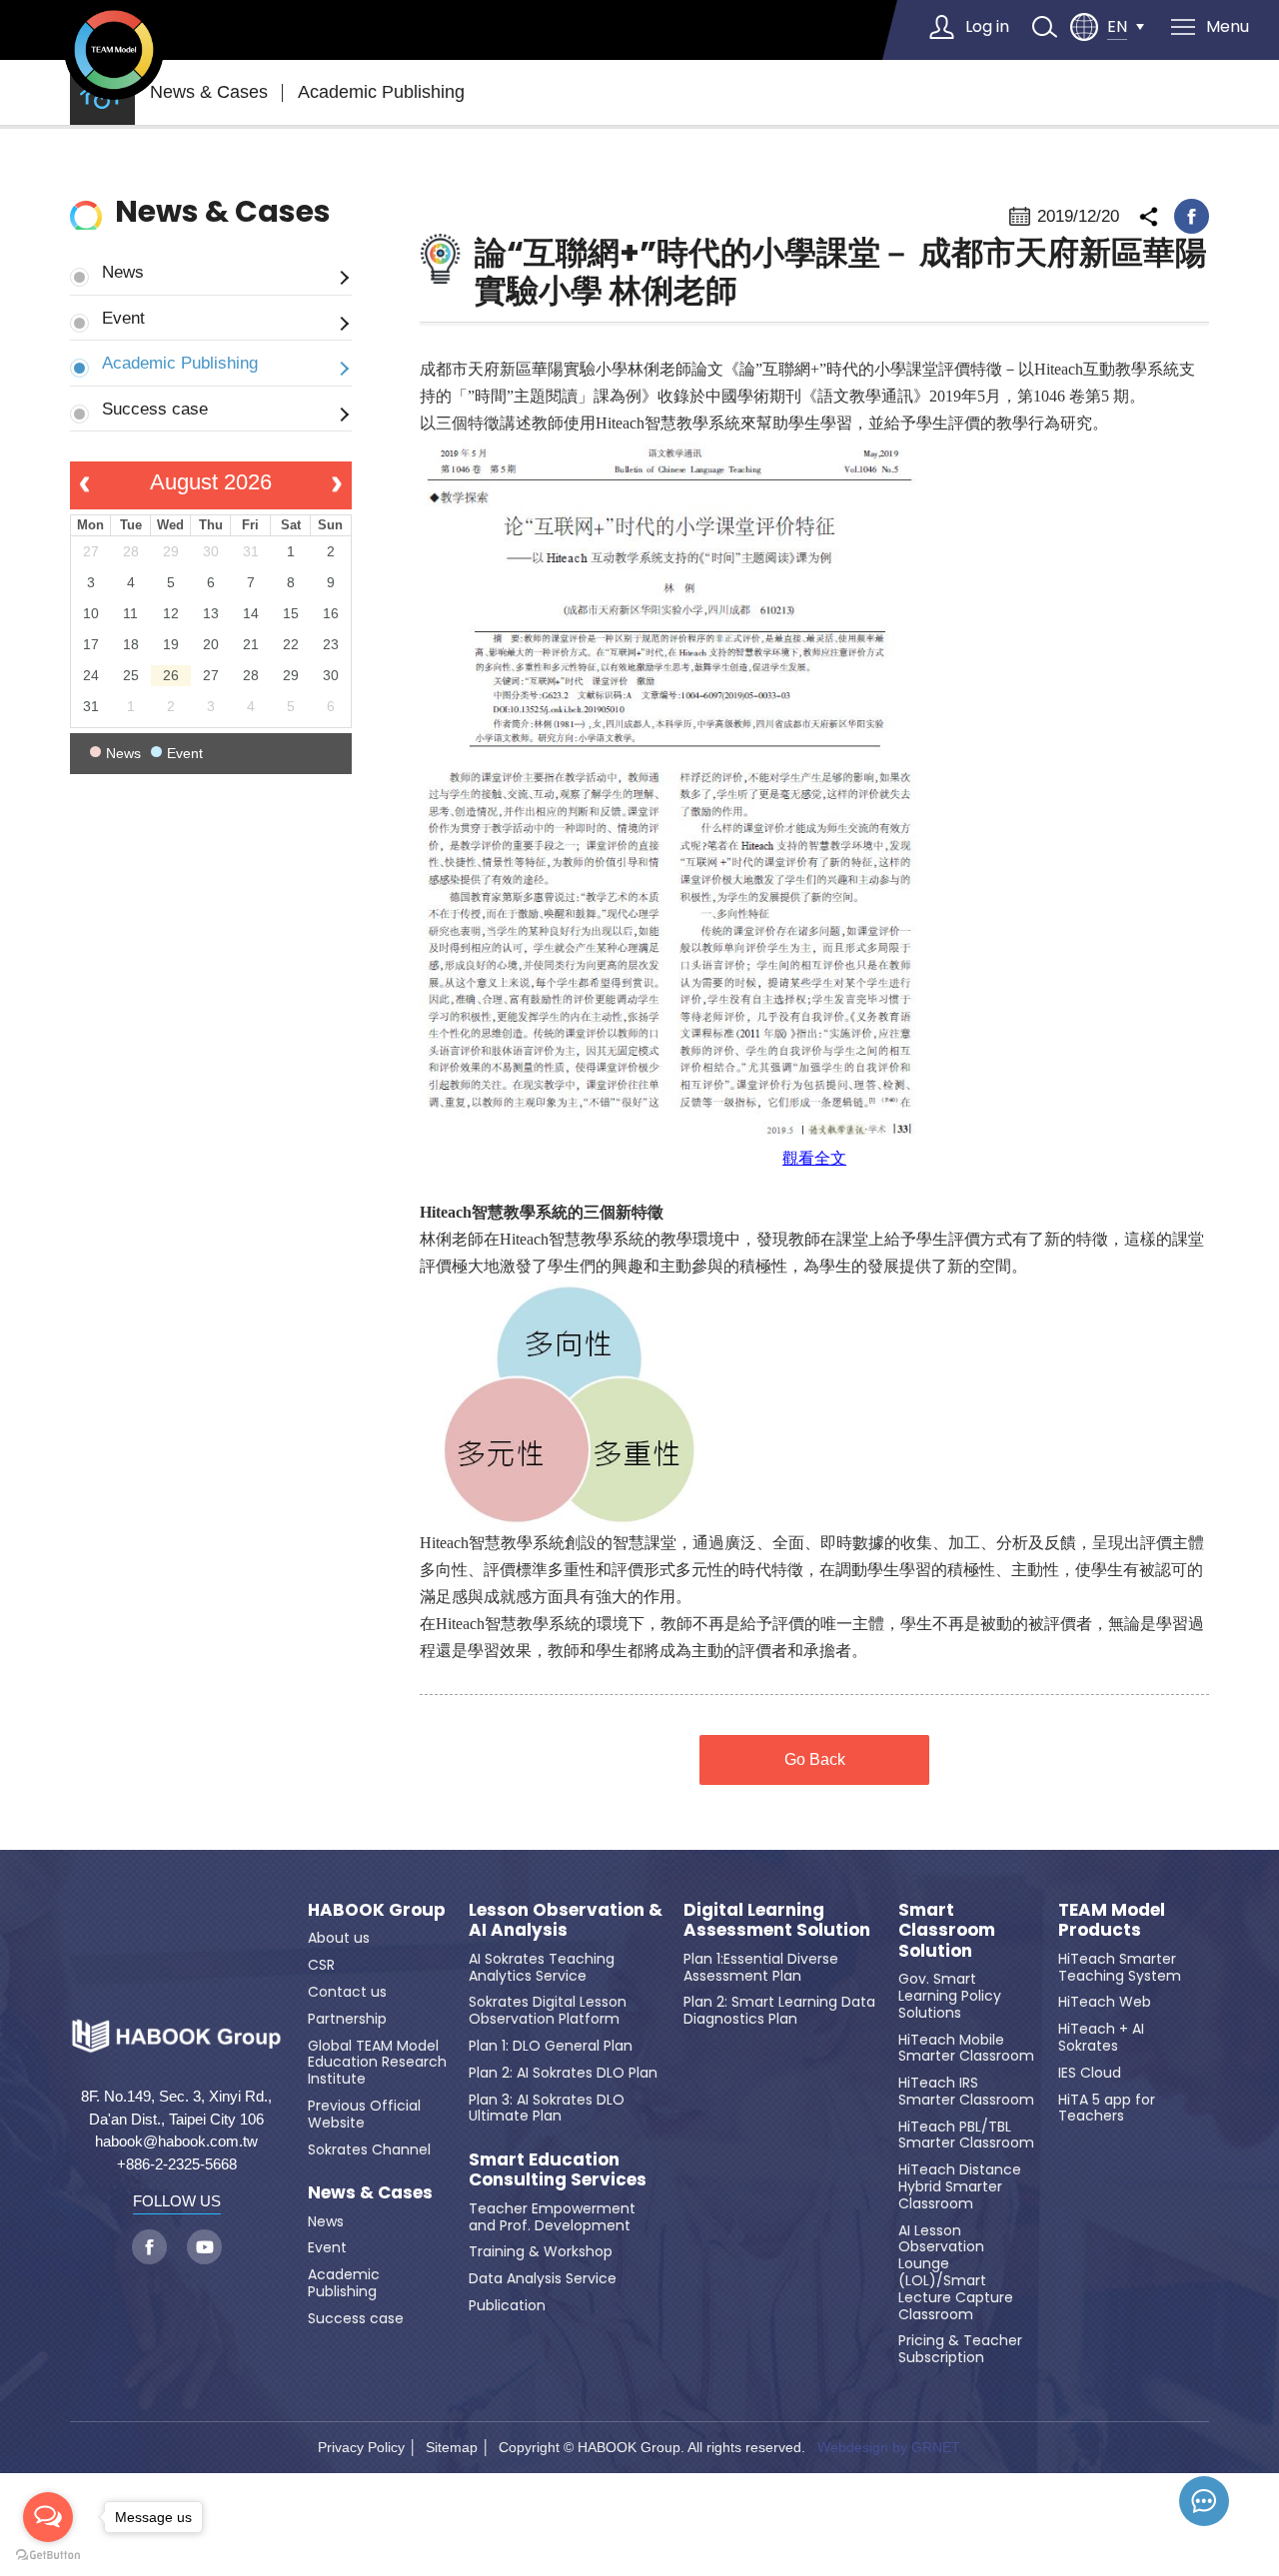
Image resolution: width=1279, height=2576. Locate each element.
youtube (204, 2247)
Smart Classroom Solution (947, 1930)
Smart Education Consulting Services (558, 2170)
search (1044, 27)
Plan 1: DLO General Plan (551, 2046)
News (123, 272)
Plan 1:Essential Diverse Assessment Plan (761, 1967)
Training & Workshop (541, 2251)
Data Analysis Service (543, 2278)
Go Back (815, 1759)
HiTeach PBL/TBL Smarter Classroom (966, 2135)
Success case (155, 409)
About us (339, 1938)
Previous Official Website (364, 2114)
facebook (1192, 216)
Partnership (347, 2019)
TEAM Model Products (1112, 1920)
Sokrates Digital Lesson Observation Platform (548, 2010)
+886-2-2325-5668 (177, 2164)
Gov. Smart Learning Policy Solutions (950, 1996)
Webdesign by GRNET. (890, 2447)
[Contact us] (1204, 2501)
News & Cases (209, 92)
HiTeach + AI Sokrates (1101, 2037)
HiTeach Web (1105, 2002)
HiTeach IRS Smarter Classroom (966, 2091)
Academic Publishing (381, 92)
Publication (507, 2305)
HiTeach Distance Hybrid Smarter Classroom (960, 2186)
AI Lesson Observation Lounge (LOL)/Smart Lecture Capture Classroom (956, 2272)
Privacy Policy (361, 2447)
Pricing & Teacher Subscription (960, 2349)
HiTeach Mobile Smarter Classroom (966, 2048)
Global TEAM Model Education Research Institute (377, 2063)
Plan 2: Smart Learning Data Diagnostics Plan (779, 2010)
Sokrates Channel (369, 2149)
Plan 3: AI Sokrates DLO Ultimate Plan (547, 2108)
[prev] (84, 485)
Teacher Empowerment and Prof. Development (552, 2217)
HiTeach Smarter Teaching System (1120, 1967)
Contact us (347, 1992)
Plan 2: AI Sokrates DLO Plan (563, 2073)
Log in (987, 26)
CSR (321, 1965)
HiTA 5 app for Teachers (1107, 2108)
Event (123, 318)
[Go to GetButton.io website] (48, 2556)
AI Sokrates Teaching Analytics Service (542, 1967)
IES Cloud (1090, 2073)
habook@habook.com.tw (176, 2141)
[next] (336, 485)
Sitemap (452, 2447)
